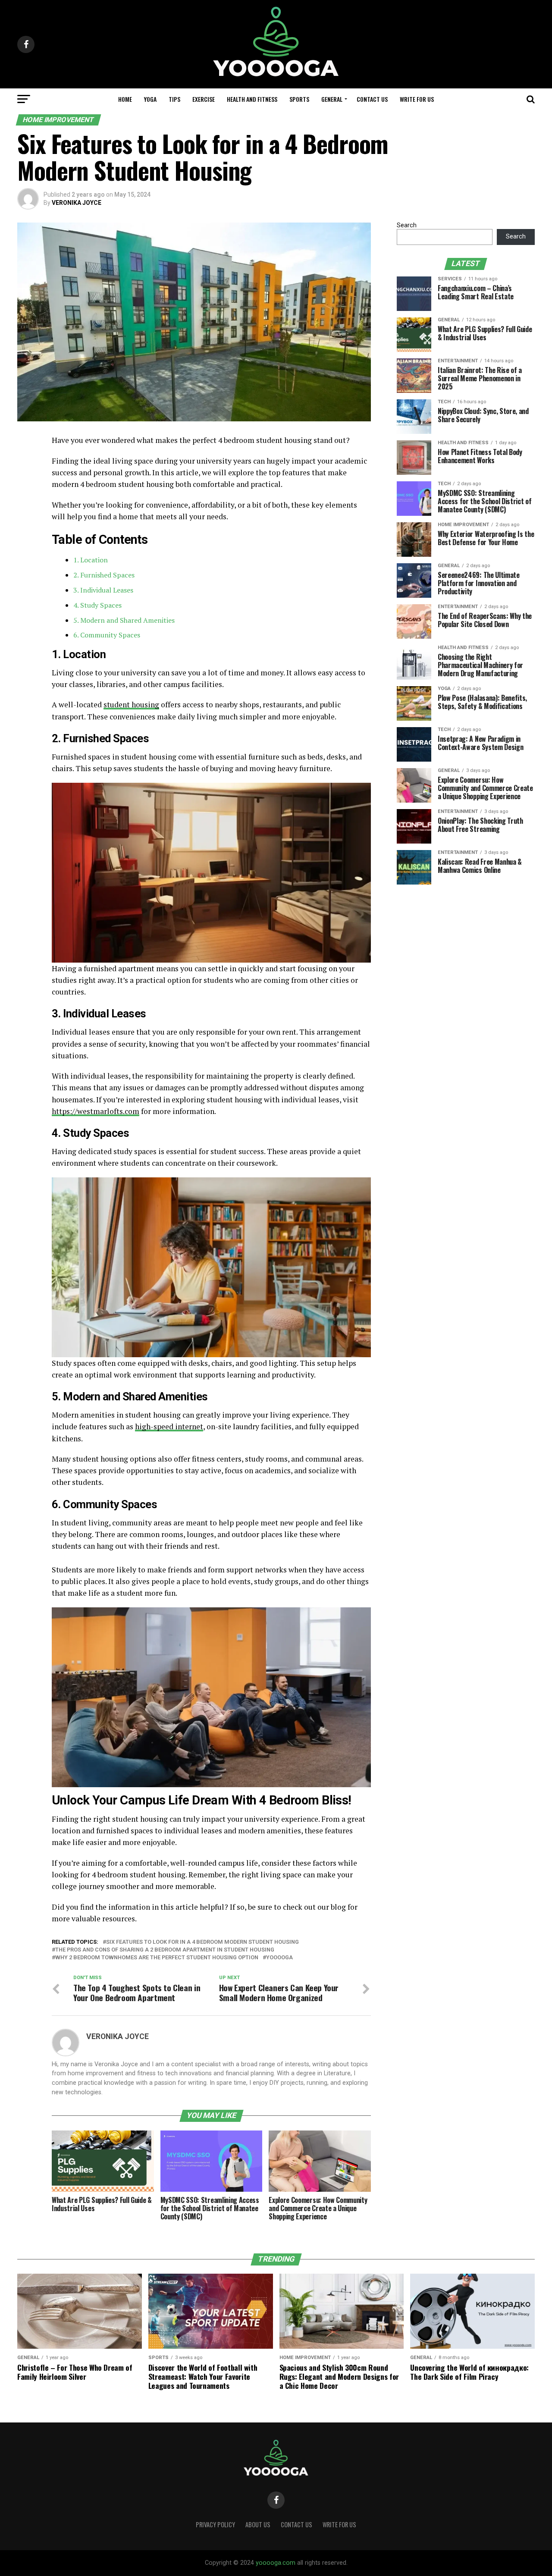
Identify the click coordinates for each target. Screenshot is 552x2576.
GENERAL (332, 99)
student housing (131, 704)
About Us (258, 2524)
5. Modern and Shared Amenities (124, 620)
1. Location (91, 560)
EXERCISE (204, 99)
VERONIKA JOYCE (77, 203)
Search (407, 225)
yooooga (279, 1958)
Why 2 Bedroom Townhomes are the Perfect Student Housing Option (157, 1958)
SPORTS (299, 99)
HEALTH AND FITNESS (252, 99)
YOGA (150, 99)
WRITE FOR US (417, 99)
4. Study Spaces (97, 605)
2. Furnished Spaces (104, 575)
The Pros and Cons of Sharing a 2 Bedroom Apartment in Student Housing (165, 1950)
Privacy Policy (215, 2524)
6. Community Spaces (107, 635)
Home (125, 99)
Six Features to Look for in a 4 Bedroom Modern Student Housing (202, 1942)
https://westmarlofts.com (96, 1111)
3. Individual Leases (103, 590)
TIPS (174, 99)
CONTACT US (372, 99)
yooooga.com (276, 2563)
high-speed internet (169, 1426)
